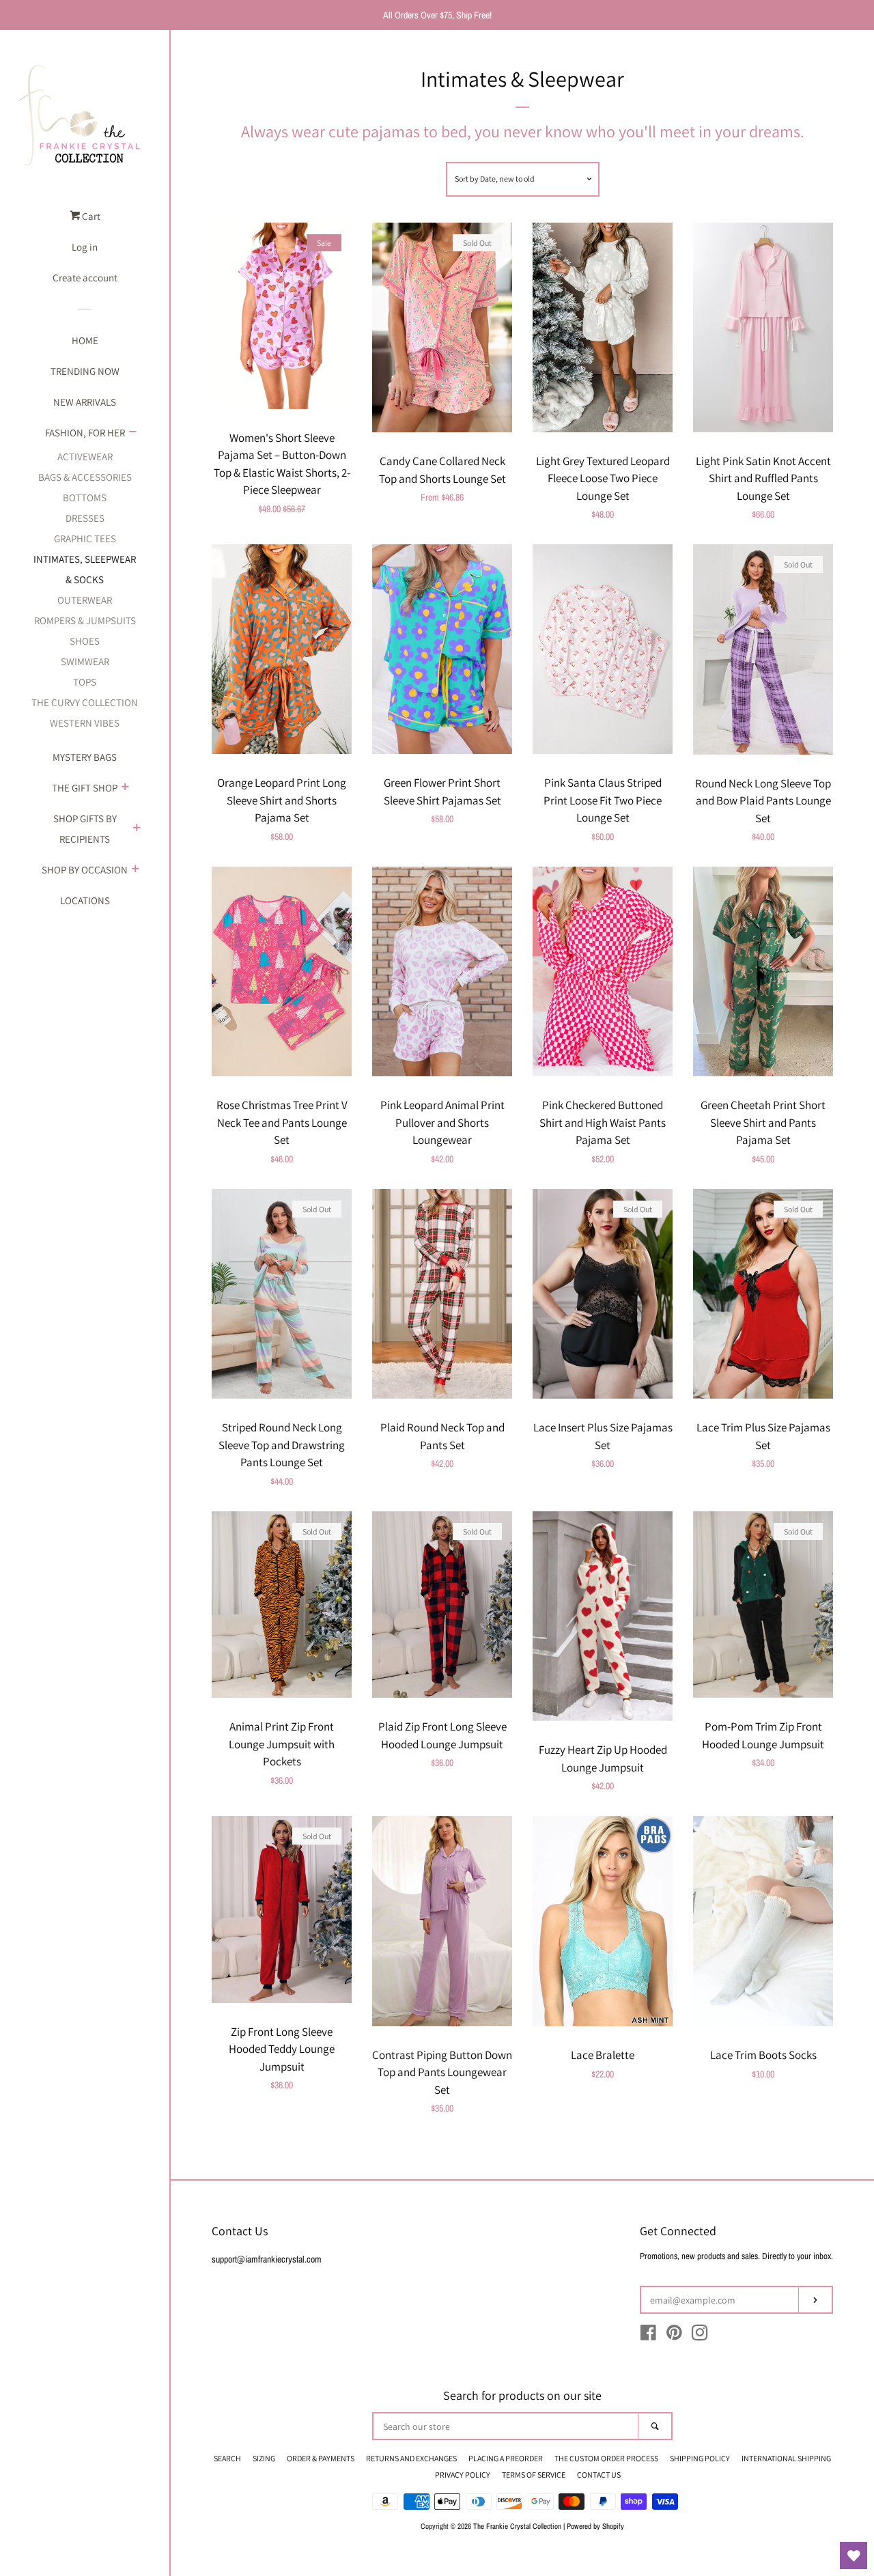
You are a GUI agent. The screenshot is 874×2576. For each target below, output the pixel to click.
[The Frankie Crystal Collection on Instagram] (700, 2336)
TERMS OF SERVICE (534, 2475)
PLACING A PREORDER (506, 2458)
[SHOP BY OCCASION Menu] (135, 870)
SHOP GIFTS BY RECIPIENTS (85, 829)
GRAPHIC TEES (85, 538)
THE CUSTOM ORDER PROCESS (606, 2458)
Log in (85, 247)
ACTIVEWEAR (85, 457)
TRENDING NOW (85, 371)
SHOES (85, 641)
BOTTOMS (85, 498)
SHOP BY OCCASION (85, 870)
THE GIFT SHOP (85, 788)
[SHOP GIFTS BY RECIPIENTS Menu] (137, 829)
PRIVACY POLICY (463, 2475)
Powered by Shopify (595, 2526)
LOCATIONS (85, 900)
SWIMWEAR (85, 661)
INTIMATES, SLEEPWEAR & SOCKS (85, 569)
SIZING (264, 2458)
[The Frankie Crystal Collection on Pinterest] (674, 2336)
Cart (90, 216)
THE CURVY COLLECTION (85, 702)
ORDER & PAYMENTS (321, 2458)
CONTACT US (599, 2475)
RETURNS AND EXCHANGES (411, 2458)
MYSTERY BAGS (85, 757)
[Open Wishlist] (854, 2556)
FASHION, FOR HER (85, 433)
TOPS (85, 682)
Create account (85, 278)
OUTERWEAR (85, 600)
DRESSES (85, 518)
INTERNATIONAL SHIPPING (786, 2458)
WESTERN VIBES (85, 723)
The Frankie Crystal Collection (517, 2526)
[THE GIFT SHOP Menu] (125, 788)
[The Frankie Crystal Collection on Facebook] (648, 2336)
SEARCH (227, 2458)
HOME (85, 340)
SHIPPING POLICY (700, 2458)
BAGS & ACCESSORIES (85, 477)
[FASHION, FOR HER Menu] (132, 433)
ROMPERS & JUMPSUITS (85, 620)
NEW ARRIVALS (85, 402)
